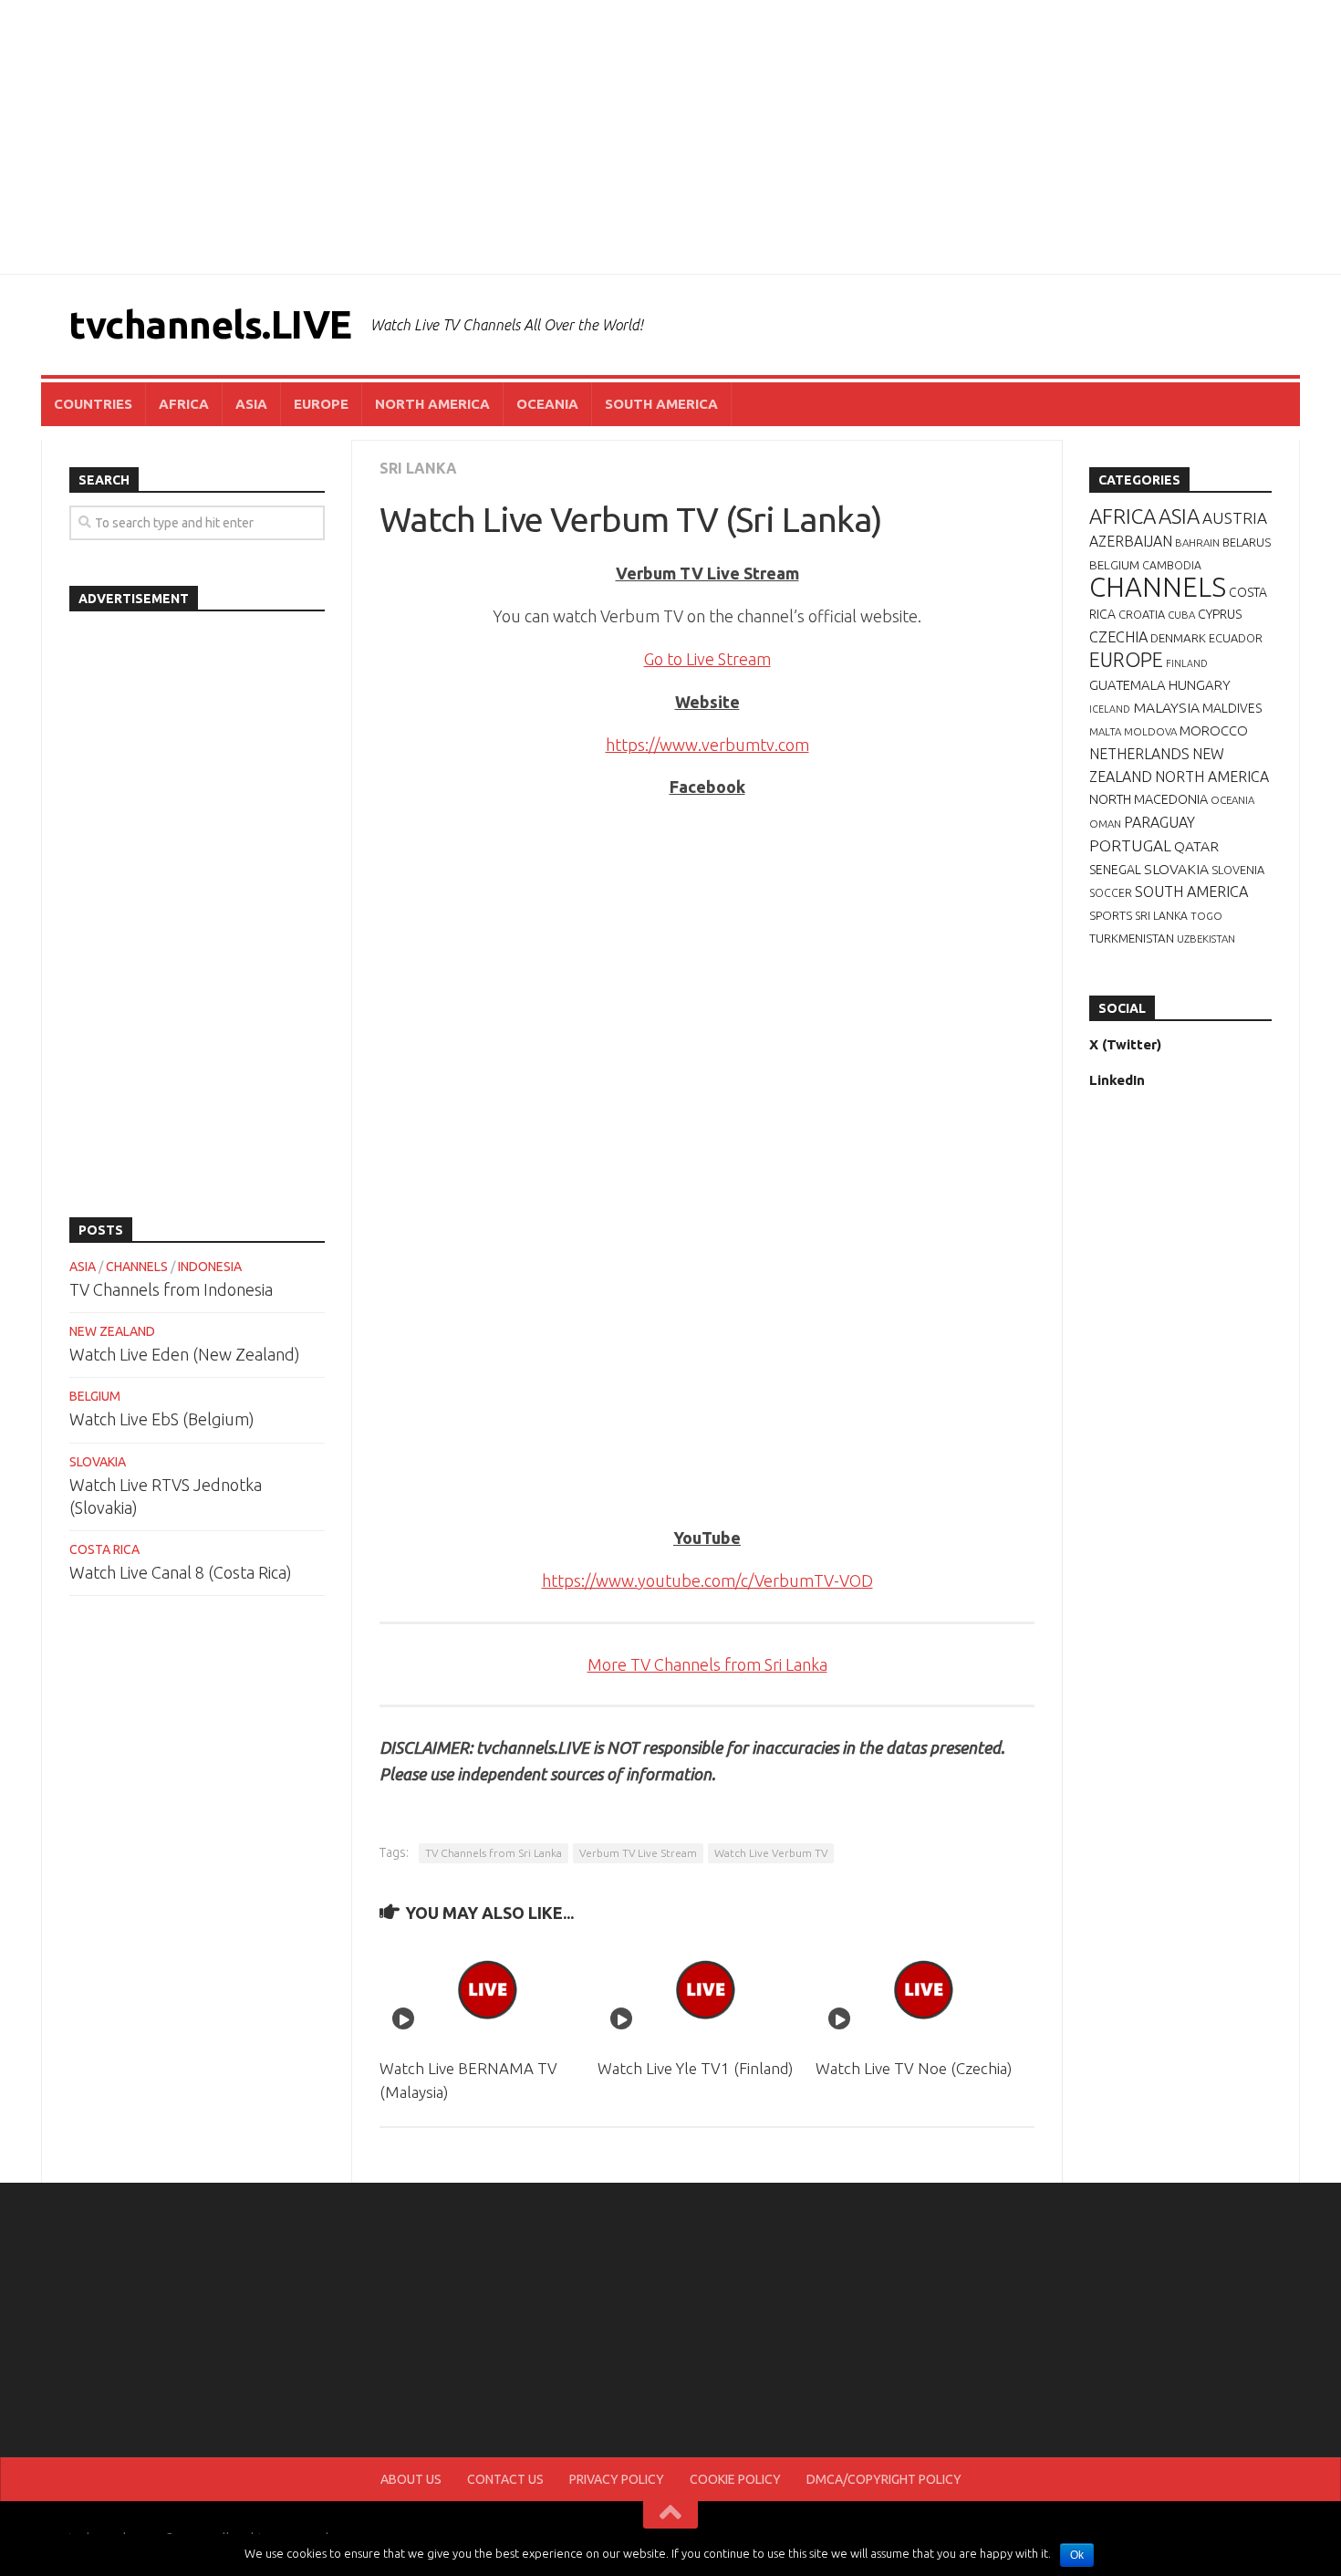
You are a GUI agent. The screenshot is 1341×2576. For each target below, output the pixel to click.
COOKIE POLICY (735, 2479)
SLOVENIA (1238, 870)
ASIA (251, 404)
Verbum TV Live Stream (638, 1853)
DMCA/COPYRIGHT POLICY (884, 2479)
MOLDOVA (1150, 731)
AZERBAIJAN (1131, 541)
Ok (1077, 2555)
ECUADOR (1236, 638)
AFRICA (184, 404)
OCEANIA (547, 404)
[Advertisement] (670, 137)
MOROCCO (1214, 730)
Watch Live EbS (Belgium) (162, 1419)
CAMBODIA (1172, 565)
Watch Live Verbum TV (771, 1853)
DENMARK (1178, 638)
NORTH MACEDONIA (1149, 799)
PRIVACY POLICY (617, 2479)
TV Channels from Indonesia (171, 1289)
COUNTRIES (93, 404)
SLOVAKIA (98, 1462)
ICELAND (1110, 709)
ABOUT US (411, 2479)
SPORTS (1111, 915)
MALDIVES (1232, 708)
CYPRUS (1220, 614)
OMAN (1105, 824)
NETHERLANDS (1139, 754)
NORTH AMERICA (432, 404)
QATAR (1196, 846)
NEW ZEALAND (112, 1331)
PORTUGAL (1130, 845)
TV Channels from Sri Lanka (494, 1853)
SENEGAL (1115, 870)
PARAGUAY (1159, 822)
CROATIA (1142, 614)
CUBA (1181, 615)
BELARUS (1247, 542)
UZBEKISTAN (1206, 939)
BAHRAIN (1197, 542)
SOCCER (1111, 893)
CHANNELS (137, 1267)
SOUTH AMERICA (661, 404)
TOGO (1206, 916)
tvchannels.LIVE (210, 324)
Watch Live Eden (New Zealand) (185, 1354)
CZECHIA (1118, 637)
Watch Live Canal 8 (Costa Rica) (181, 1572)
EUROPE (321, 404)
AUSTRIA (1235, 518)
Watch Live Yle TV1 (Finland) (695, 2068)
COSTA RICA (104, 1549)
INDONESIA (210, 1267)
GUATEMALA (1128, 685)
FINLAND (1187, 663)
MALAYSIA (1166, 707)
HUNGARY (1200, 685)
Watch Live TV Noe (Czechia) (914, 2068)
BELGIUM (95, 1396)
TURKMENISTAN (1132, 938)
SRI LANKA (418, 468)
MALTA (1105, 731)
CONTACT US (505, 2479)
